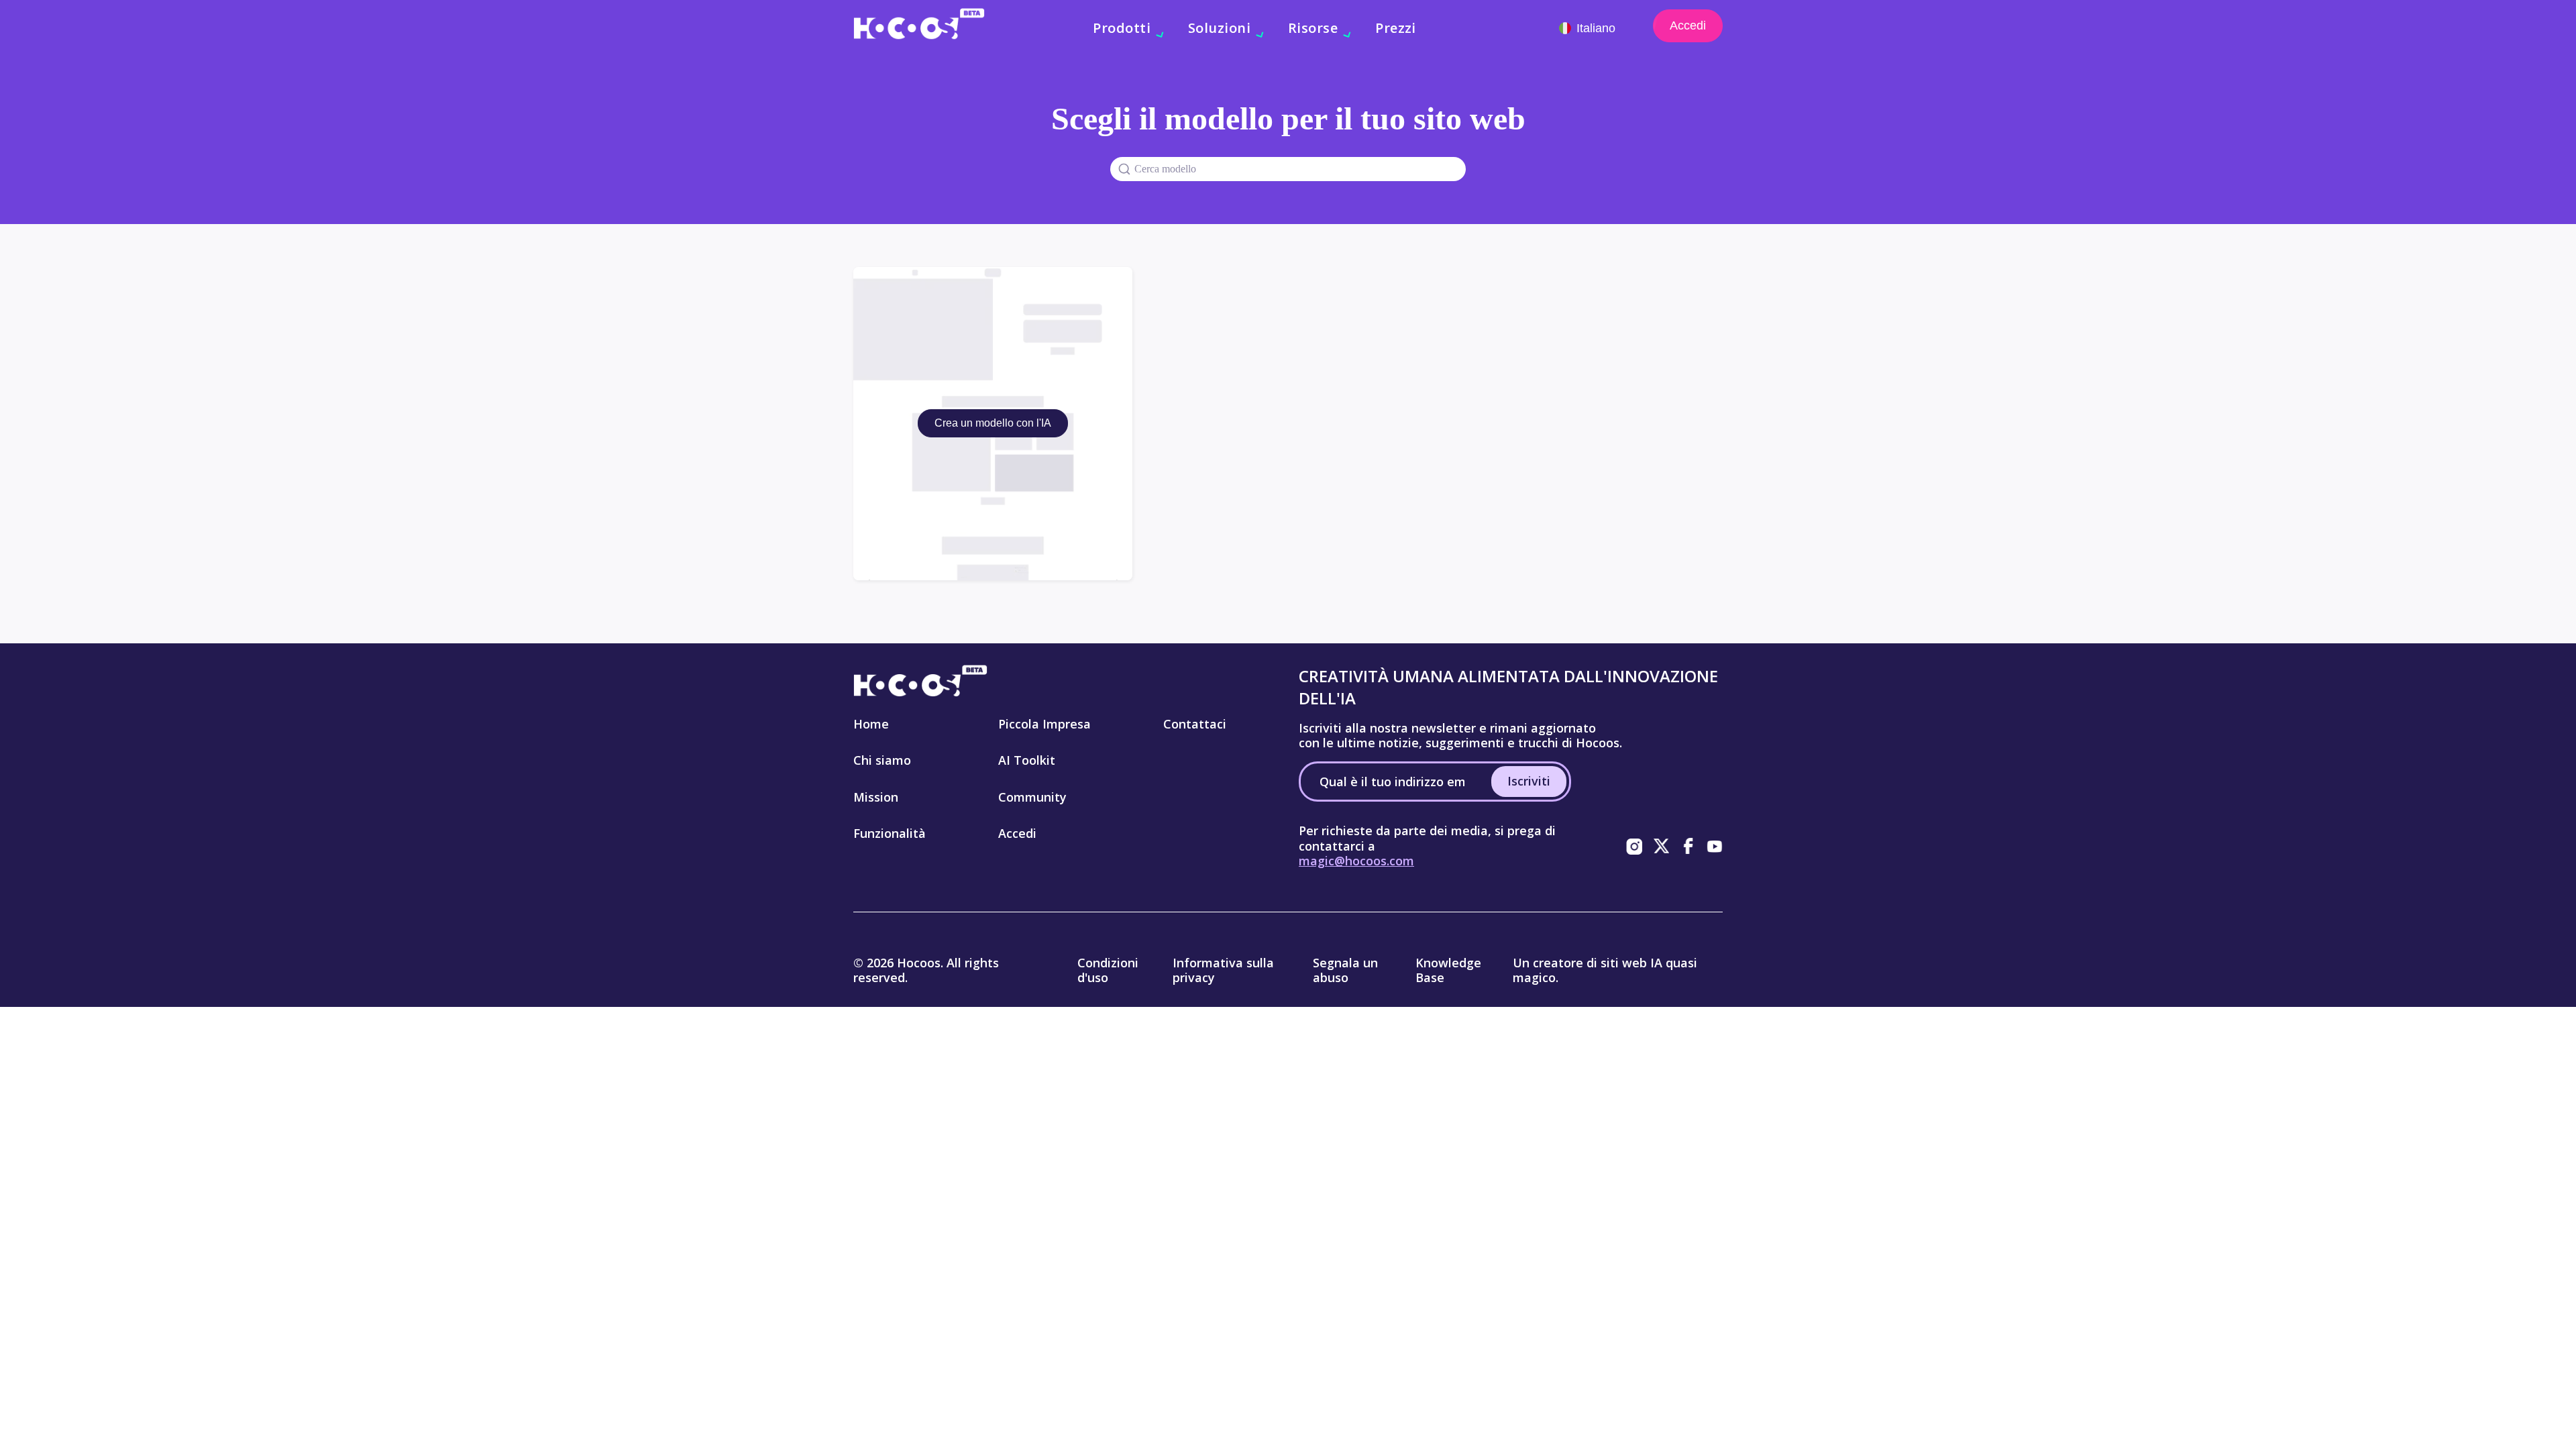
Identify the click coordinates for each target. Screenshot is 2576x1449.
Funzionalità (890, 833)
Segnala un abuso (1345, 970)
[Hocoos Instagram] (1634, 846)
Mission (876, 797)
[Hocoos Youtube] (1715, 846)
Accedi (1688, 25)
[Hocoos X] (1661, 846)
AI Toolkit (1027, 760)
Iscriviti (1529, 781)
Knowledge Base (1448, 970)
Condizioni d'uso (1108, 970)
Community (1032, 797)
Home (871, 724)
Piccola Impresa (1044, 724)
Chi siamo (882, 760)
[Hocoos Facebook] (1688, 846)
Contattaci (1195, 724)
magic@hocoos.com (1356, 861)
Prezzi (1396, 28)
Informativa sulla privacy (1223, 970)
